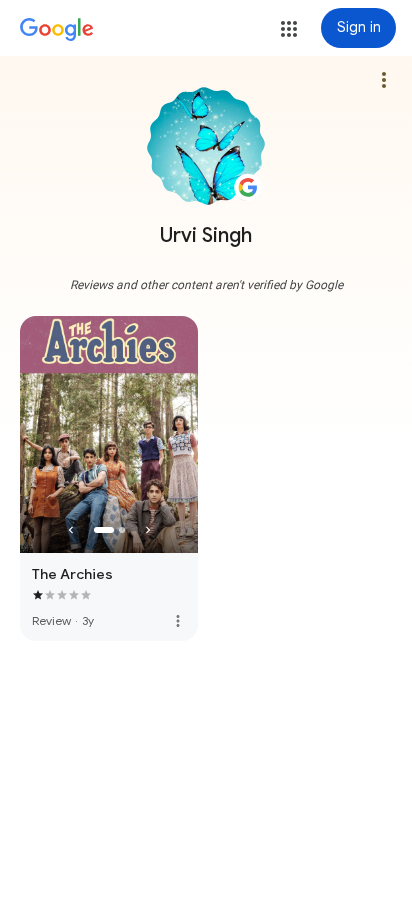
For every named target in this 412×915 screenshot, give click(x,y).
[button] (289, 29)
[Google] (57, 30)
